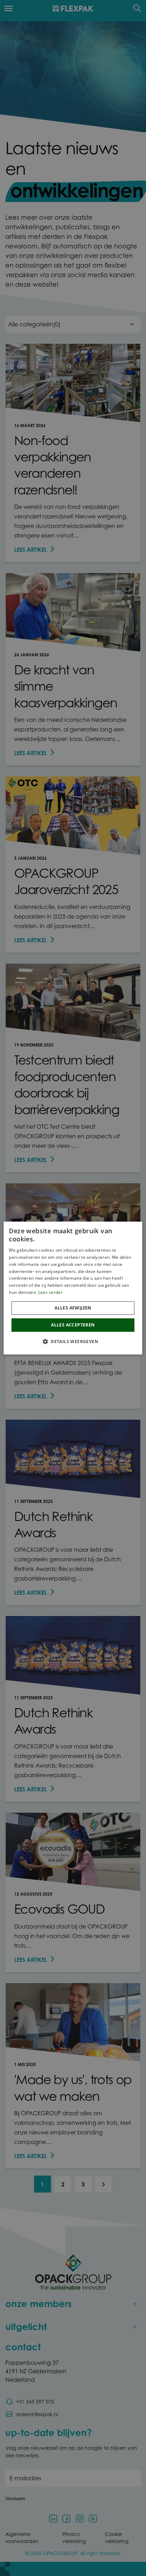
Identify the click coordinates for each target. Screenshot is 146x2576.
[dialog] (73, 1288)
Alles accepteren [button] (73, 1325)
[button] (73, 1341)
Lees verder (50, 1292)
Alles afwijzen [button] (73, 1308)
